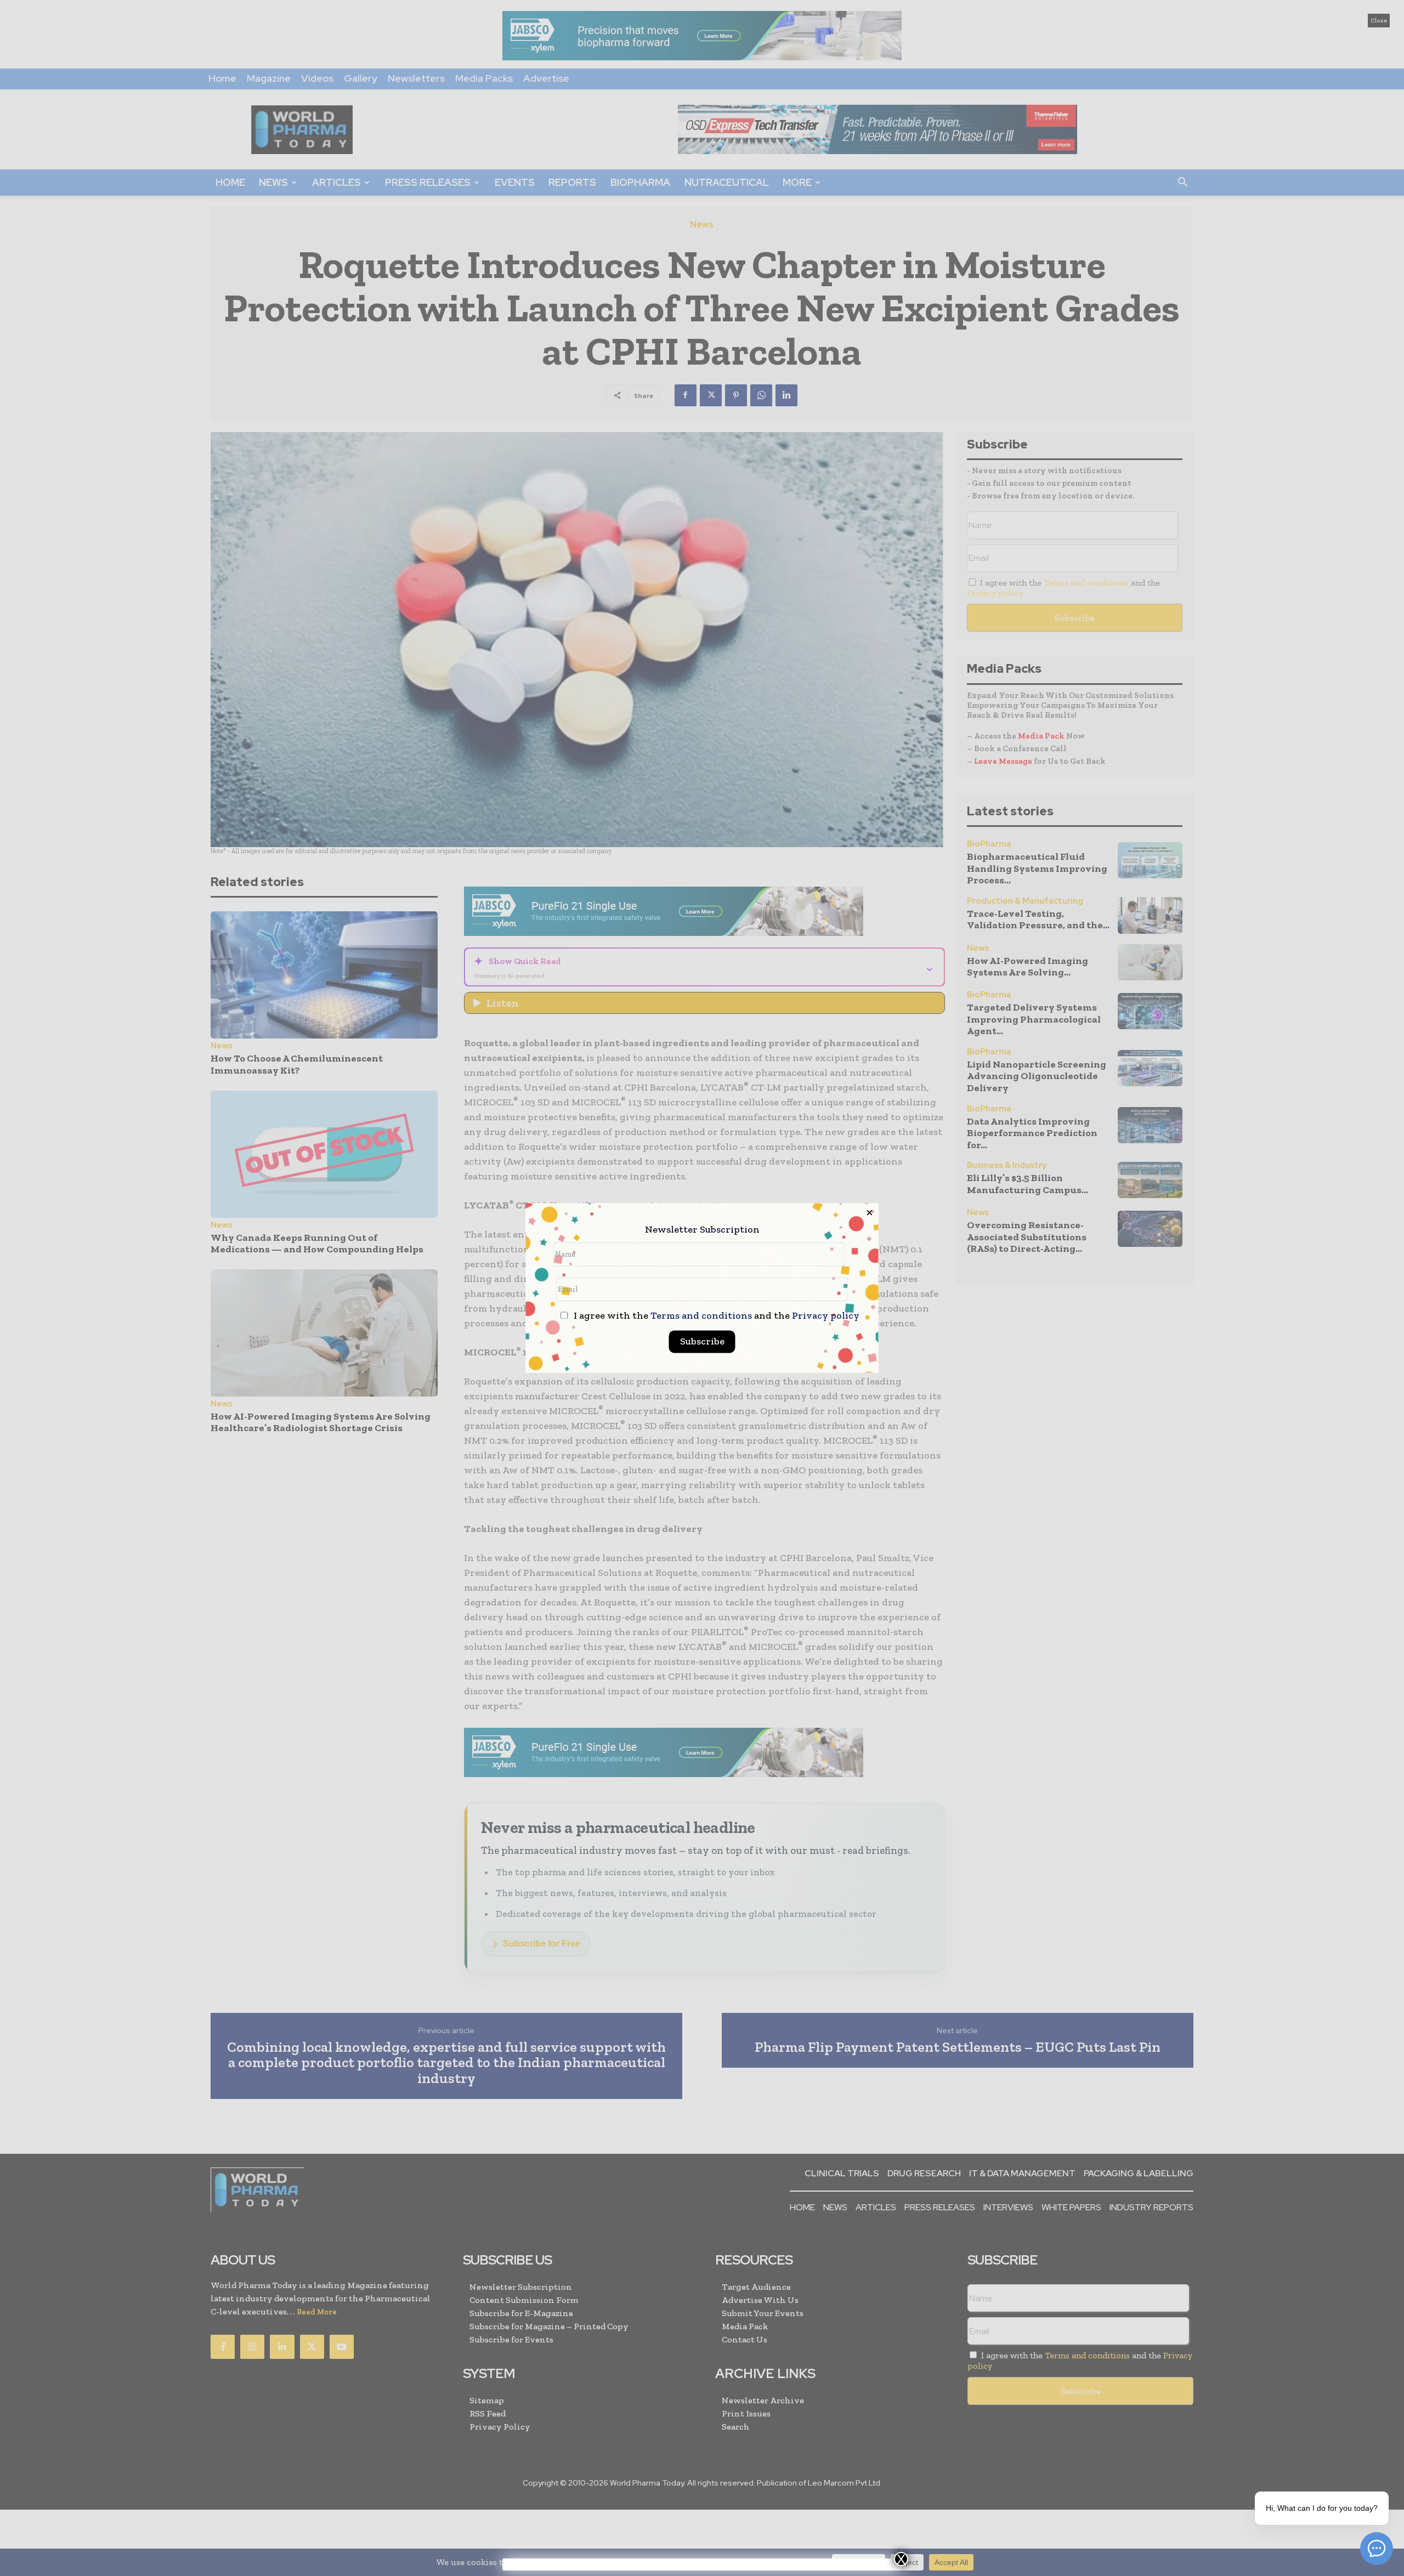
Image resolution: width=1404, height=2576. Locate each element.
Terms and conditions (701, 1316)
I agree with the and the (715, 1316)
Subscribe (702, 1342)
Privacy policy (826, 1316)
